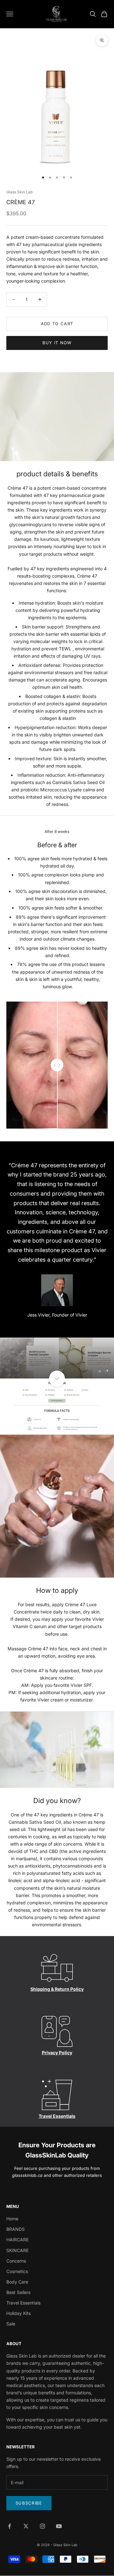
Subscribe (29, 2503)
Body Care (17, 2282)
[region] (57, 1358)
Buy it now (57, 343)
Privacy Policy (57, 2053)
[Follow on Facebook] (9, 2526)
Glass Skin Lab (19, 192)
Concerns (16, 2261)
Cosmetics (17, 2271)
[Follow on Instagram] (42, 2526)
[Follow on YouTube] (59, 2526)
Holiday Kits (19, 2313)
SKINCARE (17, 2250)
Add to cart (57, 324)
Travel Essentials (57, 2116)
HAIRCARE (17, 2240)
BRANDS (16, 2229)
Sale (11, 2324)
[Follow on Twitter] (26, 2526)
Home (12, 2219)
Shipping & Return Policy (57, 1989)
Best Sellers (18, 2292)
